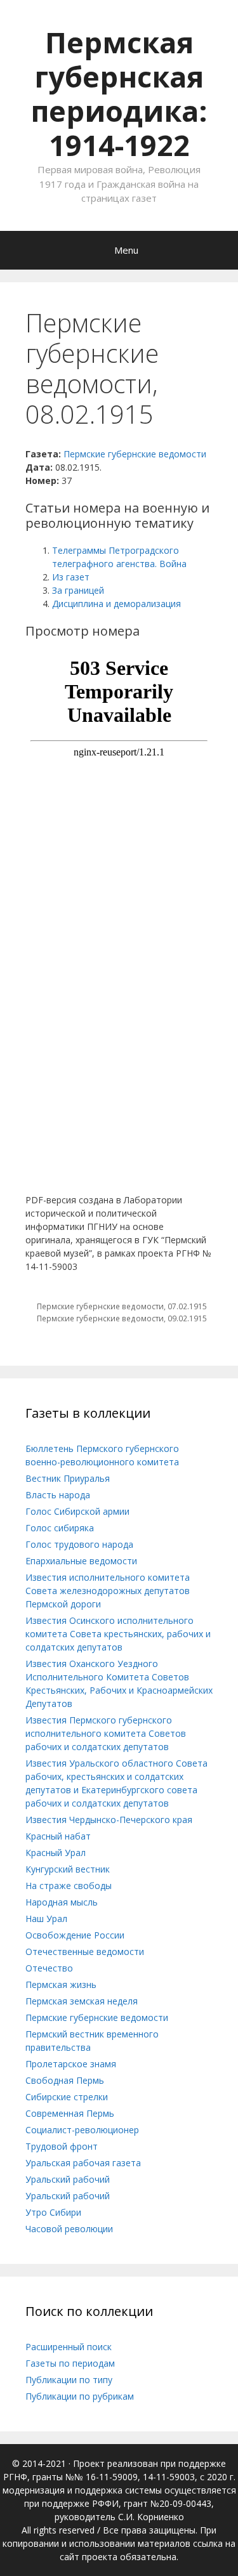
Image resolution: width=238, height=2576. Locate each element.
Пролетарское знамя (71, 2064)
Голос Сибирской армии (77, 1511)
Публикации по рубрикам (80, 2396)
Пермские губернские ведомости (135, 454)
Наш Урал (46, 1919)
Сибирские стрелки (67, 2097)
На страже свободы (69, 1886)
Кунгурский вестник (68, 1869)
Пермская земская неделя (82, 2001)
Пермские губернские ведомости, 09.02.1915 (122, 1318)
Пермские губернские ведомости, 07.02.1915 (122, 1306)
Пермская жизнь (61, 1984)
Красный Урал (56, 1853)
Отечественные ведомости (85, 1952)
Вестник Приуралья (68, 1478)
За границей (78, 590)
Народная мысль (62, 1902)
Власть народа (58, 1495)
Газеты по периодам (70, 2363)
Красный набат (58, 1836)
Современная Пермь (70, 2113)
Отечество (49, 1968)
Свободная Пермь (65, 2080)
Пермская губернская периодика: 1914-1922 (119, 94)
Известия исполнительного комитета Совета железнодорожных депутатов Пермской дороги (108, 1591)
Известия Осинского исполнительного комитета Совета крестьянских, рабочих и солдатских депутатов (118, 1634)
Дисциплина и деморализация (116, 604)
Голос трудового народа (79, 1544)
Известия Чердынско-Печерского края (109, 1820)
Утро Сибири (53, 2212)
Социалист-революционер (82, 2130)
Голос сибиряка (60, 1528)
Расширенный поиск (69, 2347)
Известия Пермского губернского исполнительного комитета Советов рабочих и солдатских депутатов (106, 1733)
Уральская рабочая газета (83, 2163)
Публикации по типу (69, 2380)
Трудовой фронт (62, 2146)
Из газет (71, 577)
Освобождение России (75, 1935)
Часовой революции (69, 2229)
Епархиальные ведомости (81, 1561)
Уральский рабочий (68, 2179)
